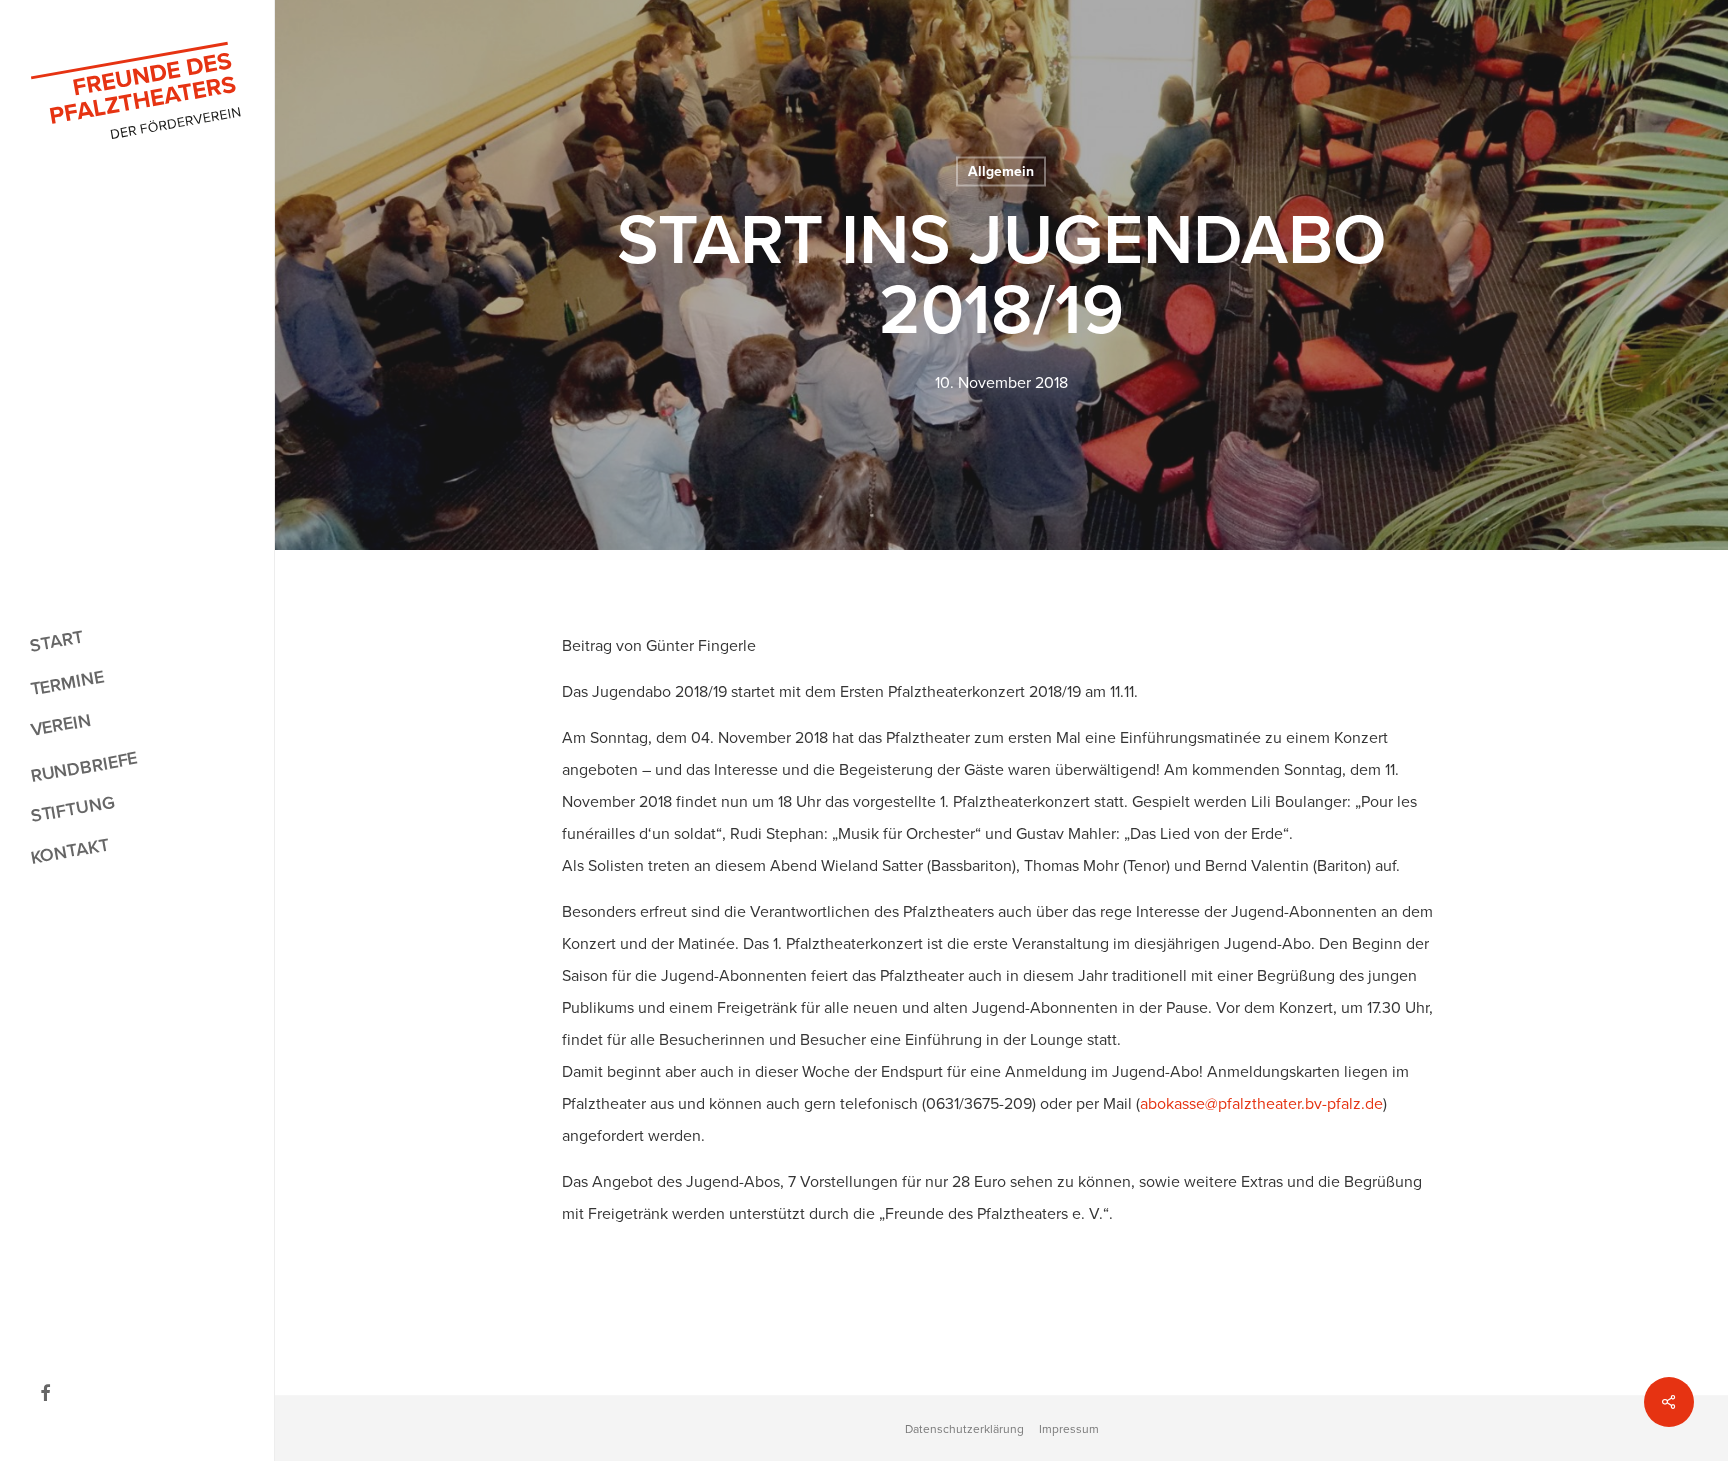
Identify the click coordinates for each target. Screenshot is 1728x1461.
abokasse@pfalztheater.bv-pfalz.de (1261, 1104)
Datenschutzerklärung (964, 1429)
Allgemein (1001, 171)
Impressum (1069, 1429)
